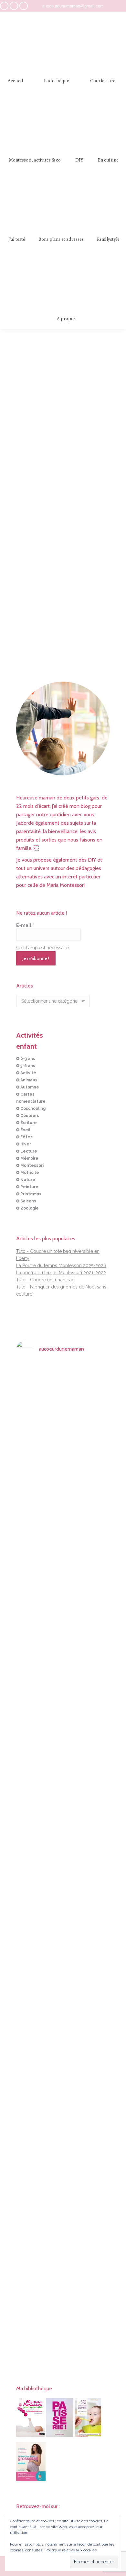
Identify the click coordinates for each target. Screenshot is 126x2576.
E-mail (25, 925)
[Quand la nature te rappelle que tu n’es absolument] (63, 1639)
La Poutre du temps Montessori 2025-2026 (61, 1266)
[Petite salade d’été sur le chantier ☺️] (63, 1379)
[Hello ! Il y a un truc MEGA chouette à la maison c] (95, 1429)
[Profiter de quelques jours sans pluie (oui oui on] (95, 1592)
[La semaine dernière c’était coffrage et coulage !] (31, 1578)
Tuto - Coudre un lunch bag (45, 1280)
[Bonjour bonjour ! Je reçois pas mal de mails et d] (31, 1443)
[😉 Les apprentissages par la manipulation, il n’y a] (95, 1852)
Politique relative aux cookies (71, 2550)
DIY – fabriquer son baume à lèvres (63, 583)
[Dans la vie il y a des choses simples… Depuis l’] (63, 2019)
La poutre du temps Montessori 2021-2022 (61, 1273)
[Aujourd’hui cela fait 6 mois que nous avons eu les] (31, 2058)
